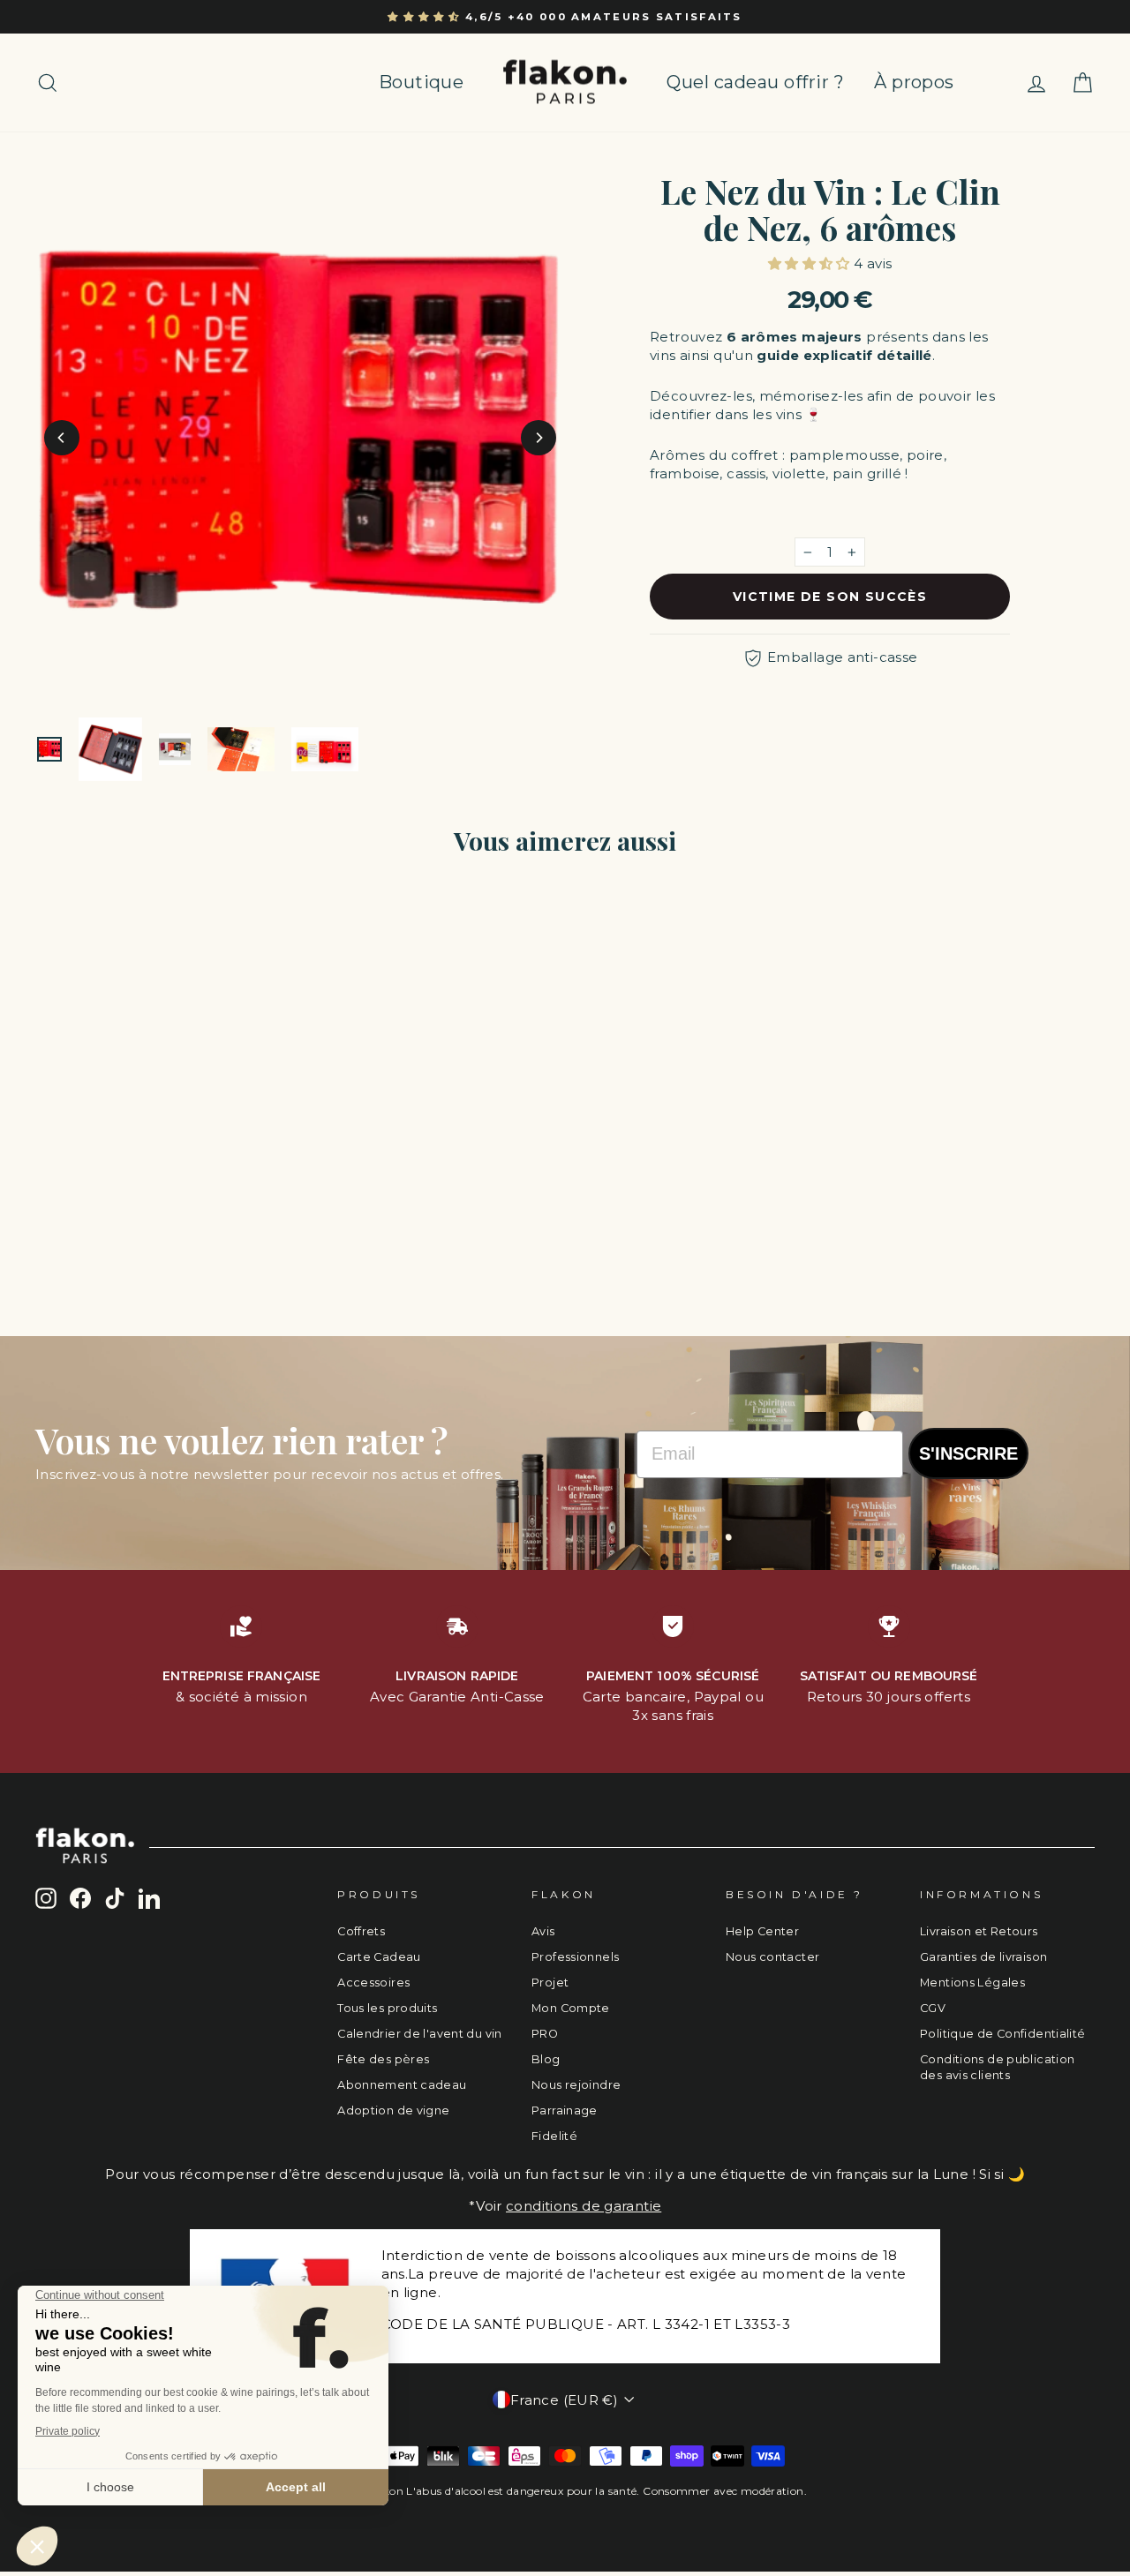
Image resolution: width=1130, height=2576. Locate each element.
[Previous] (62, 438)
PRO (545, 2034)
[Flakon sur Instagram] (46, 1898)
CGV (933, 2008)
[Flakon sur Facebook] (80, 1898)
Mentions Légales (972, 1983)
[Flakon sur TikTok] (115, 1898)
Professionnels (575, 1957)
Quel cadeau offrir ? (755, 82)
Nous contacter (772, 1957)
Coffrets (361, 1931)
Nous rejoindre (576, 2085)
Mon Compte (571, 2008)
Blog (546, 2059)
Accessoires (373, 1983)
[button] (426, 17)
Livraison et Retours (979, 1931)
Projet (550, 1983)
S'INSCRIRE (968, 1453)
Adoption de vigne (393, 2110)
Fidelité (554, 2136)
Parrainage (565, 2110)
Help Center (762, 1931)
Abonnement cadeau (402, 2085)
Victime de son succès (830, 597)
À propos (914, 82)
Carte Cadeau (379, 1957)
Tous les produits (387, 2008)
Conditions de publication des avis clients (997, 2067)
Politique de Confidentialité (1003, 2034)
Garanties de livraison (983, 1957)
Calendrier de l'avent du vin (420, 2034)
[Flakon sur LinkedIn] (149, 1898)
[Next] (539, 438)
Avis (543, 1931)
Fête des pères (383, 2059)
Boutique (421, 82)
